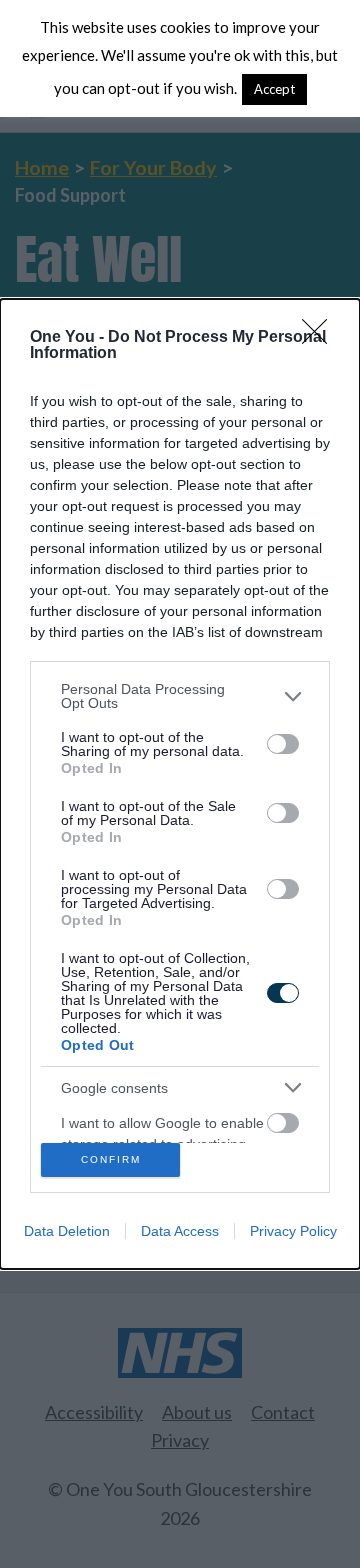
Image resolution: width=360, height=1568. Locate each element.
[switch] (283, 744)
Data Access (180, 1231)
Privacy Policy (293, 1231)
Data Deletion (67, 1231)
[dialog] (180, 783)
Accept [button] (274, 89)
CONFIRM (111, 1159)
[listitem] (180, 696)
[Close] (321, 338)
